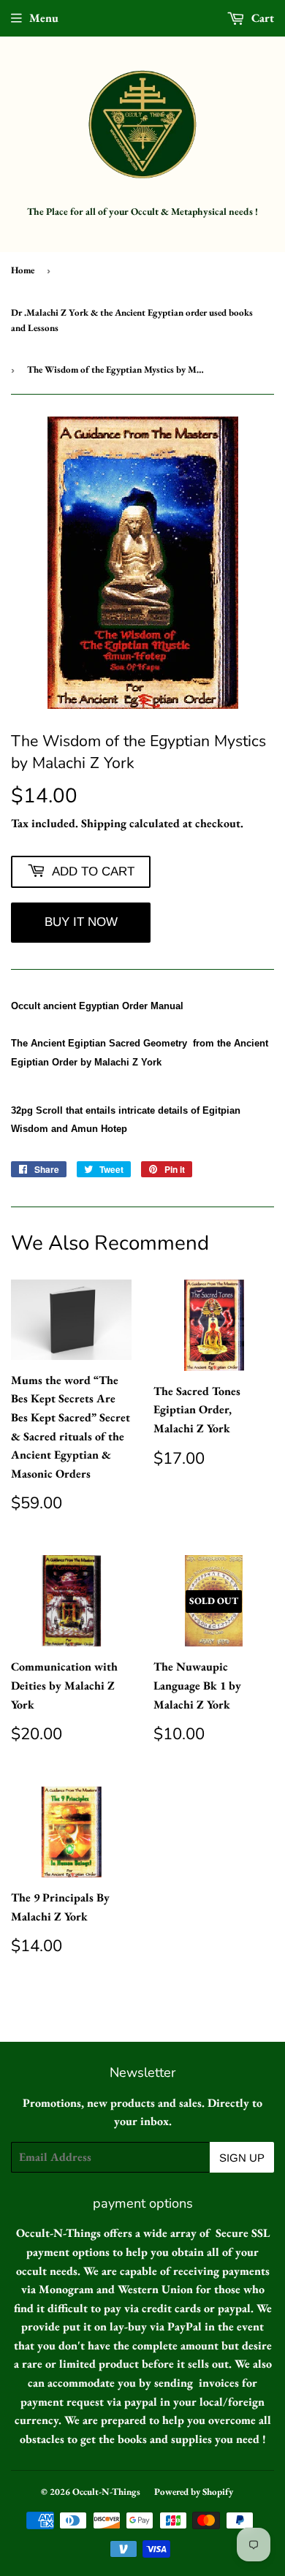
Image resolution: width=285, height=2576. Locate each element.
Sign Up (242, 2158)
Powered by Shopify (194, 2492)
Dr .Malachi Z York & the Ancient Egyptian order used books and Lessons (132, 320)
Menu (44, 18)
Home (23, 270)
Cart (261, 18)
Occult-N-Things (106, 2492)
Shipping (104, 823)
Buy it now (81, 922)
